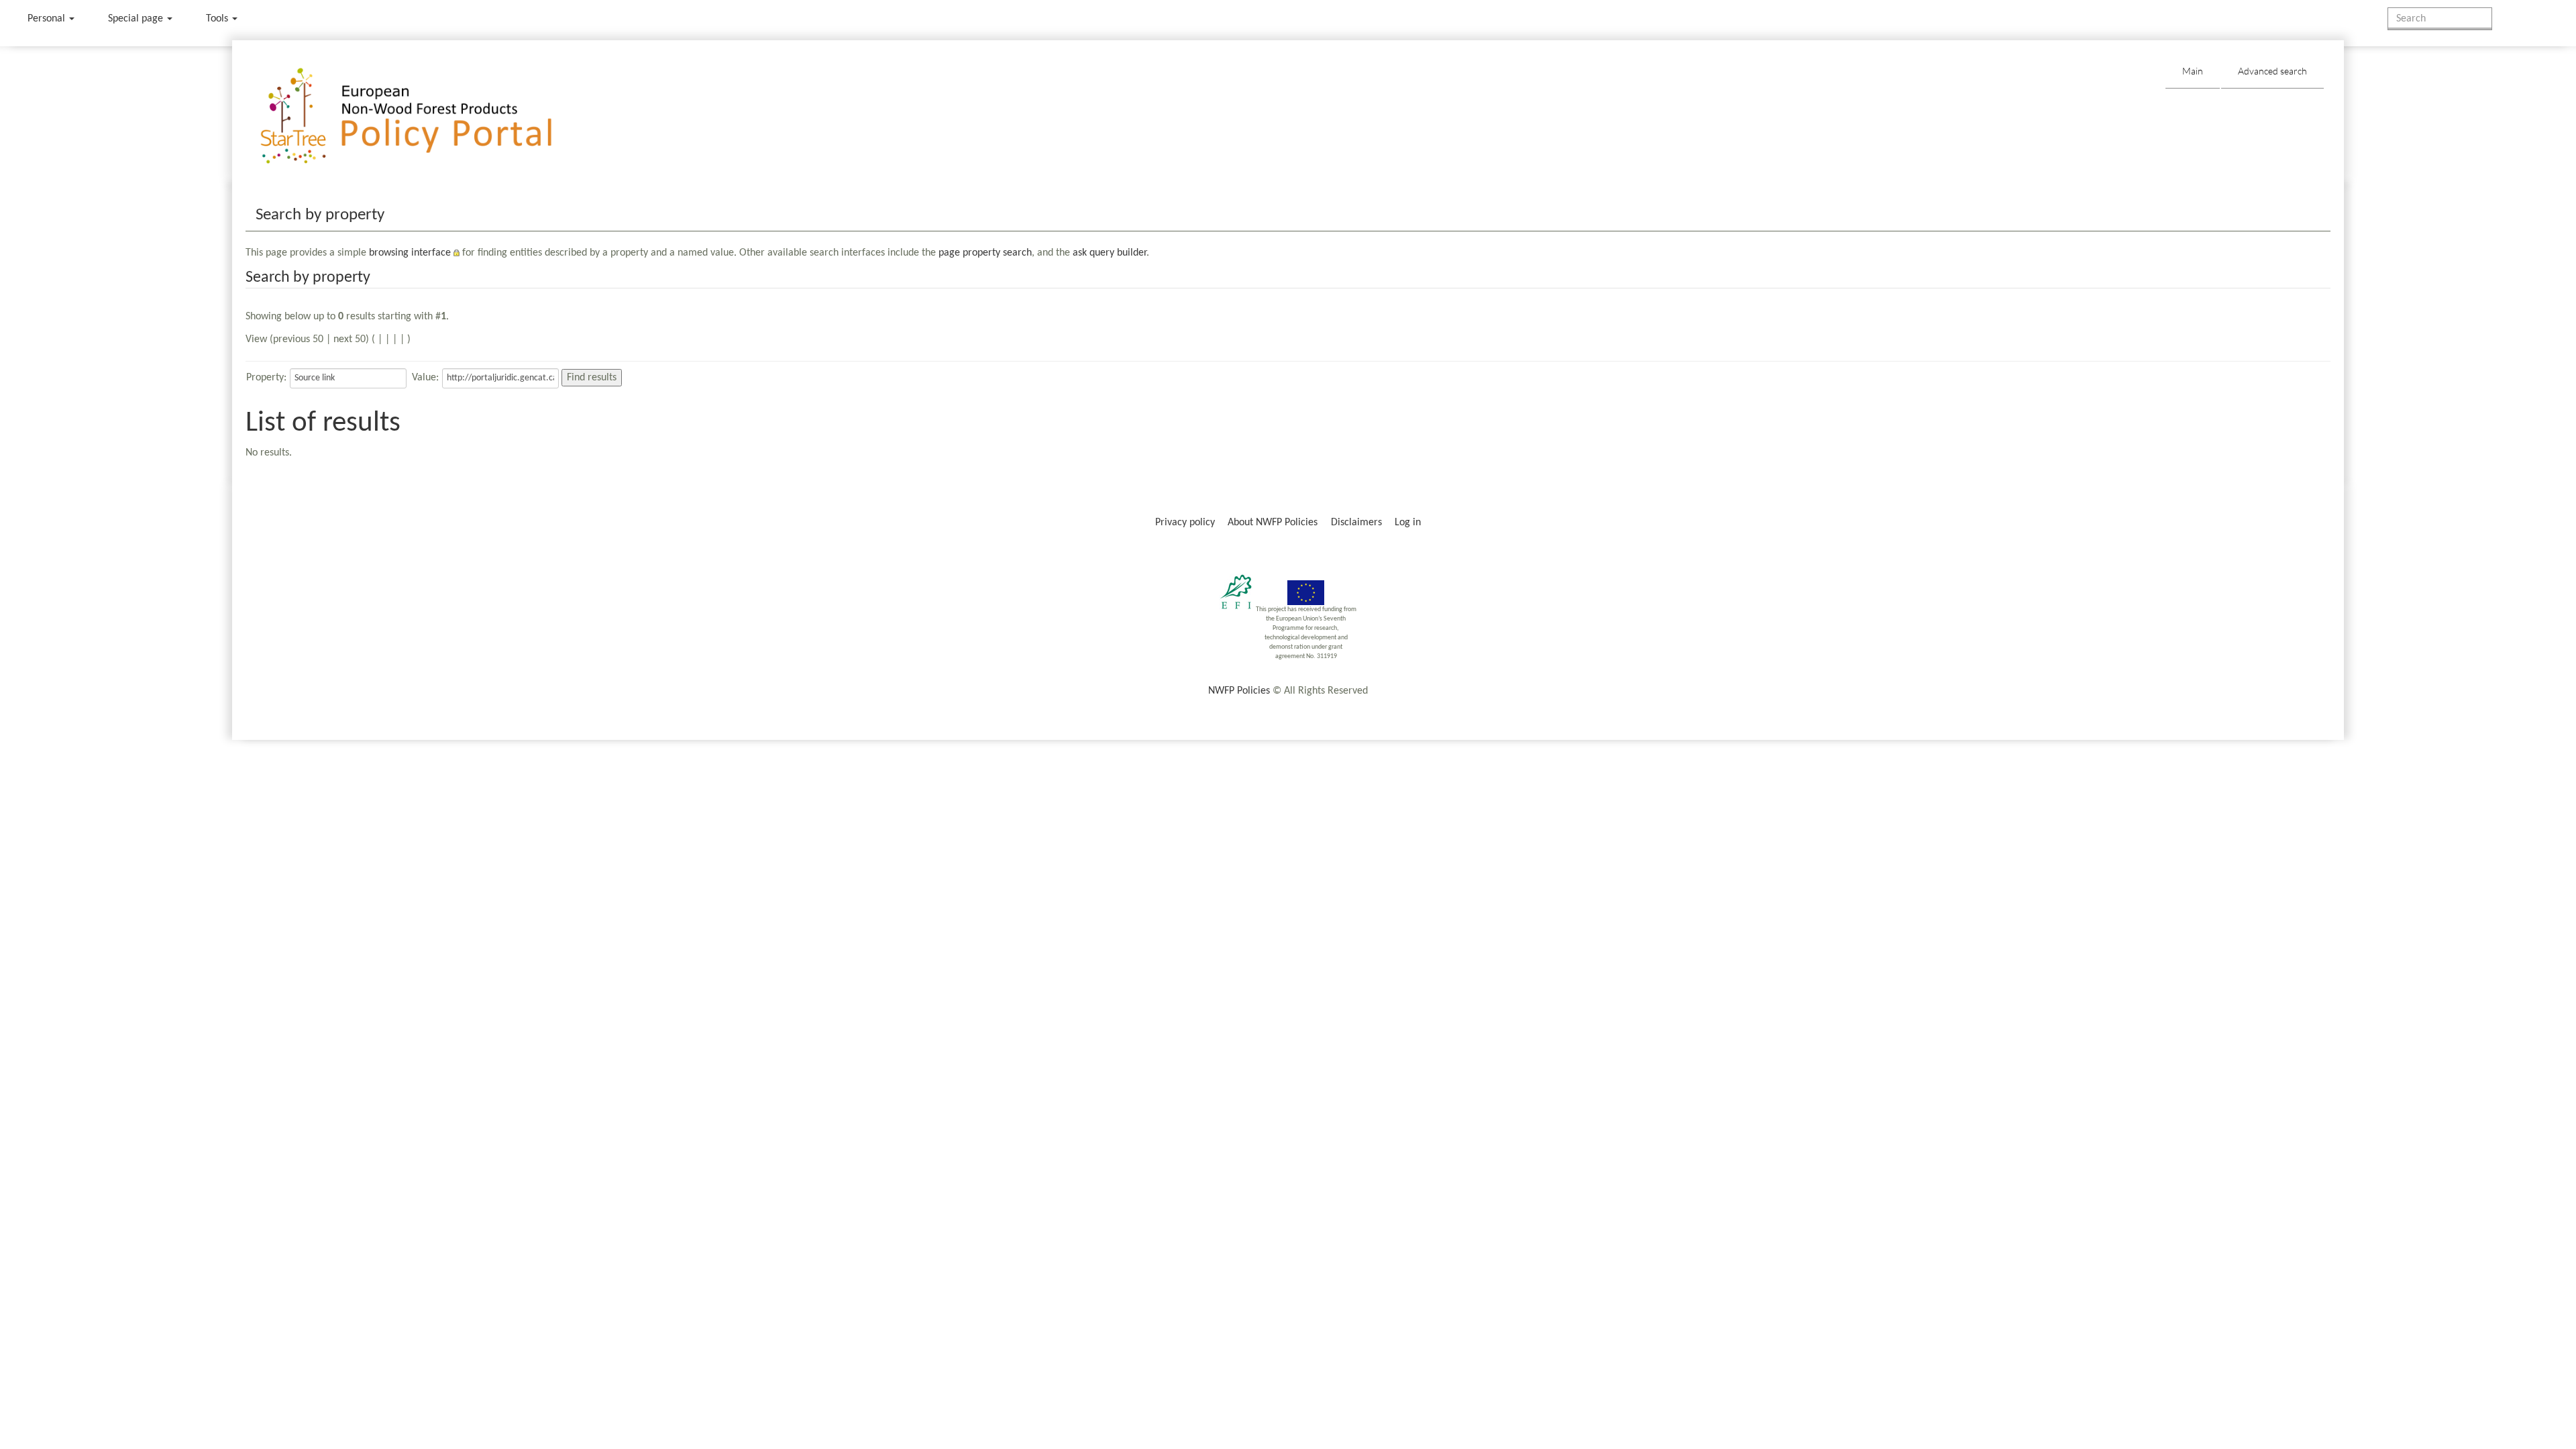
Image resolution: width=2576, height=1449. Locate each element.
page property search (985, 253)
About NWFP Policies (1273, 523)
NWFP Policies (1239, 691)
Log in (1408, 523)
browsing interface (410, 253)
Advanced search (2272, 71)
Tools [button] (218, 19)
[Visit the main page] (426, 116)
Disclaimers (1356, 523)
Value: (425, 378)
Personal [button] (48, 19)
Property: (266, 378)
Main (2193, 71)
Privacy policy (1185, 523)
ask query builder (1110, 253)
